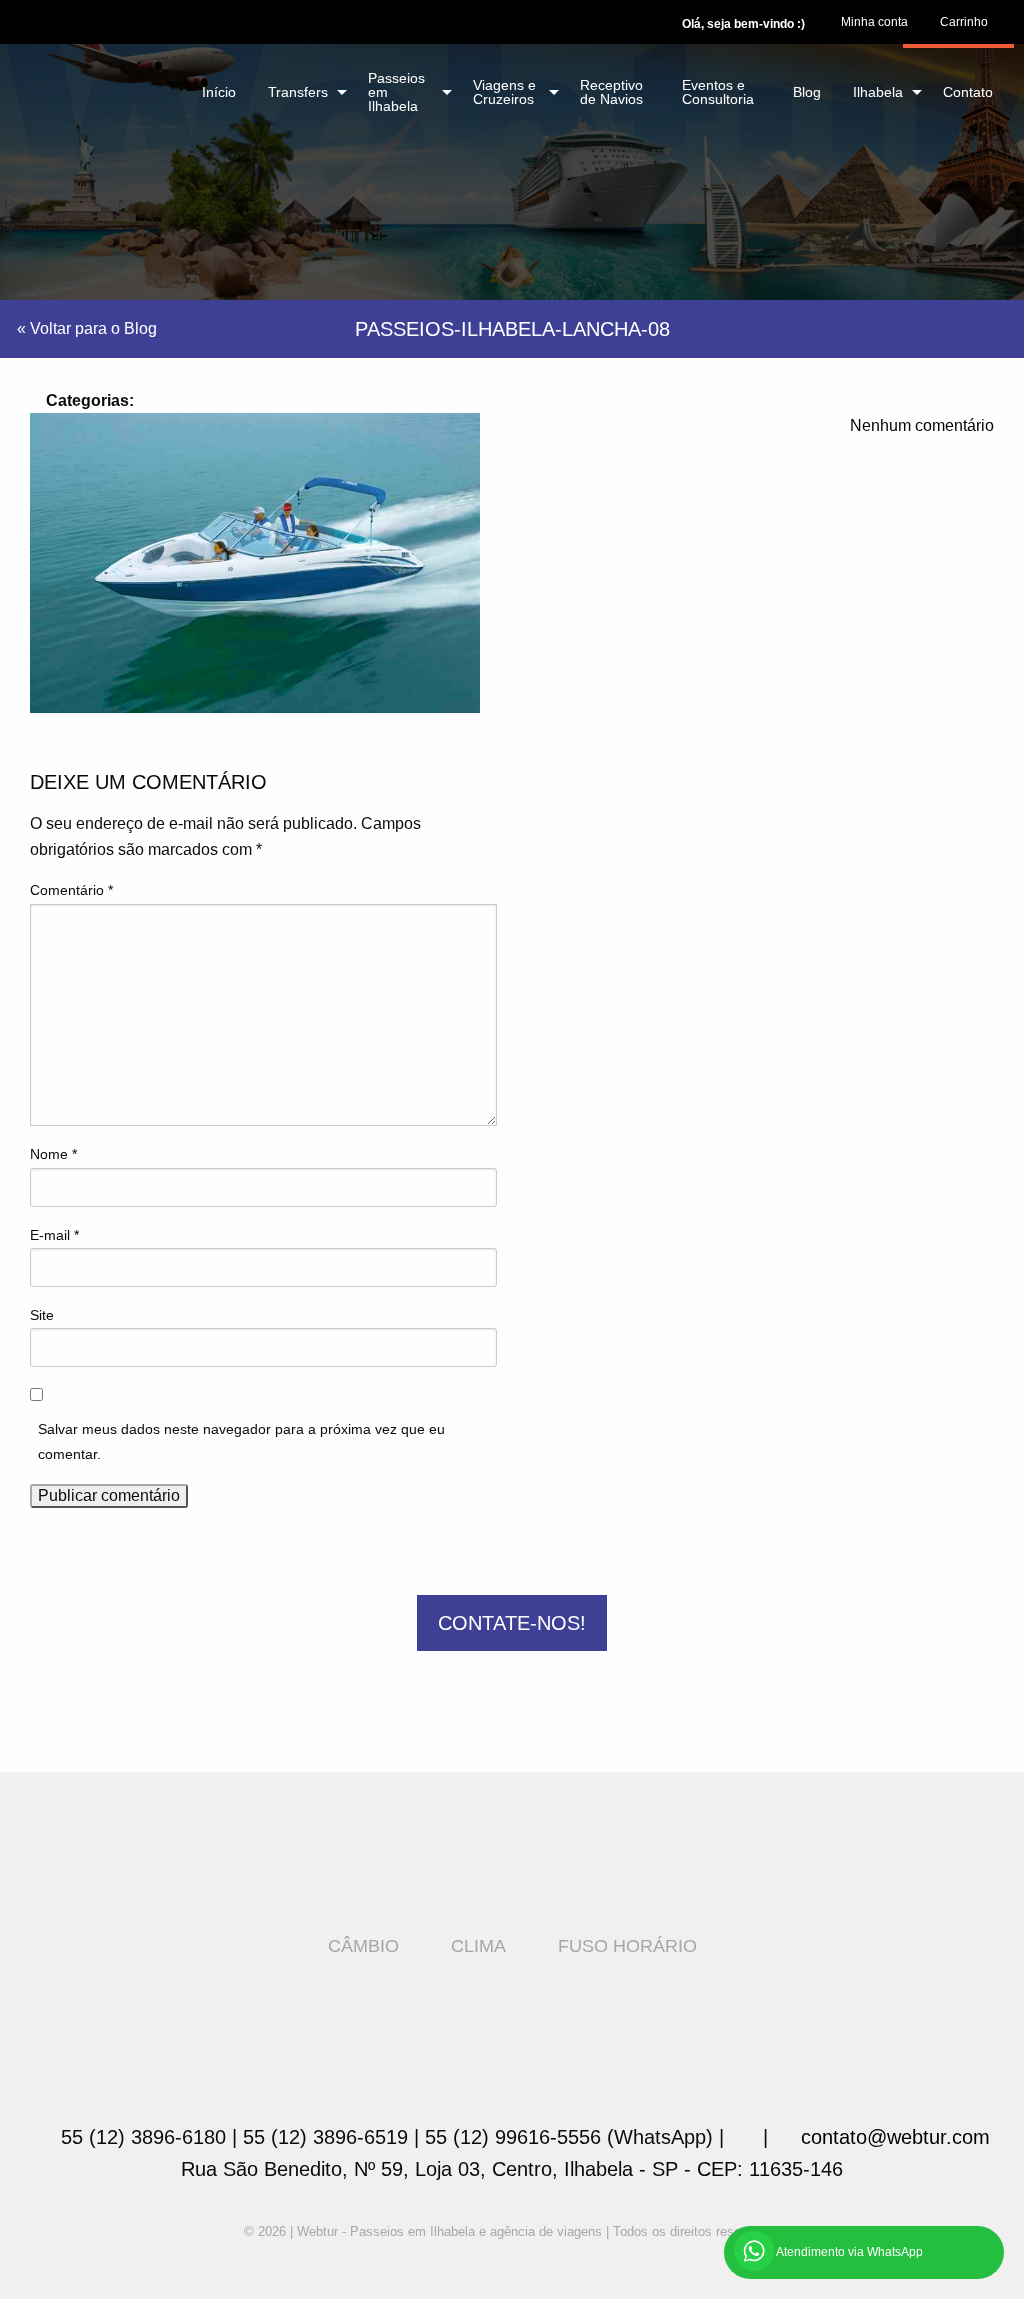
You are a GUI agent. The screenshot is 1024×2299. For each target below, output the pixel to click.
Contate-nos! (512, 1623)
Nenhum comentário (920, 425)
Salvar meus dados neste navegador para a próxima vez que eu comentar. (241, 1441)
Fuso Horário (627, 1946)
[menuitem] (874, 22)
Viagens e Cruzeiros (504, 92)
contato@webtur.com (895, 2137)
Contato (968, 92)
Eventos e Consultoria (718, 92)
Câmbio (363, 1946)
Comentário (71, 890)
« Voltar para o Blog (87, 328)
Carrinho (964, 22)
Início (219, 92)
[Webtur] (90, 77)
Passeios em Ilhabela (396, 92)
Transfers (298, 92)
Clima (478, 1946)
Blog (807, 92)
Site (42, 1315)
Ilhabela (878, 92)
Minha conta (874, 22)
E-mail (54, 1235)
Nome (53, 1154)
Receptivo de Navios (611, 92)
